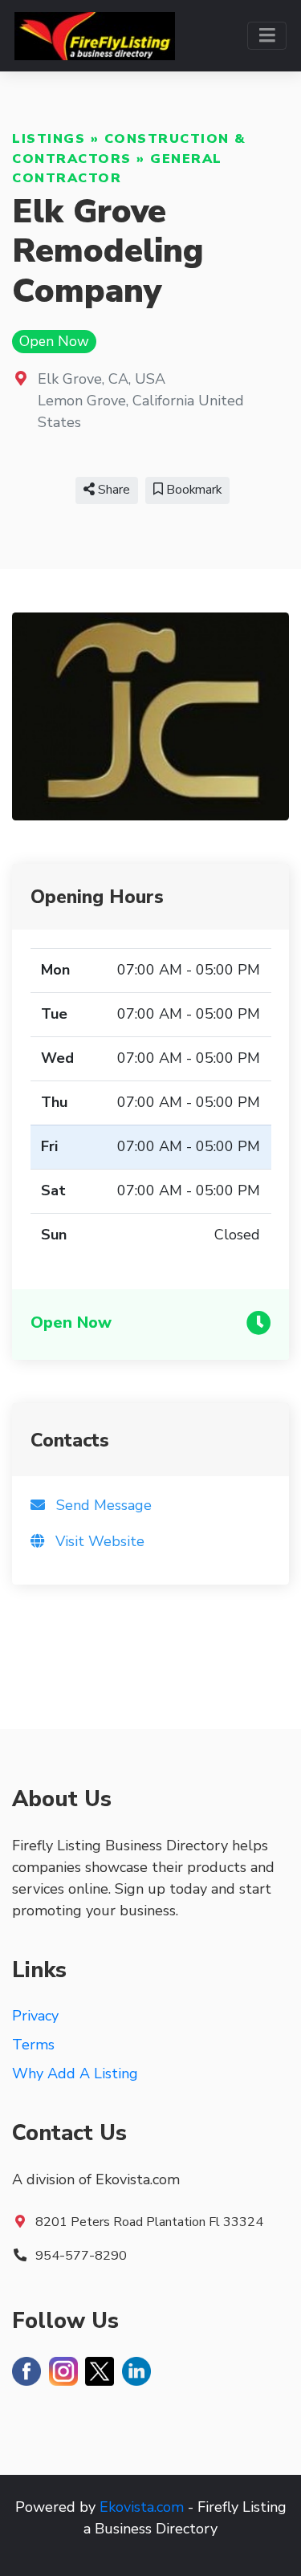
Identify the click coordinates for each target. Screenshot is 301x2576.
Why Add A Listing (75, 2073)
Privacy (35, 2016)
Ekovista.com (142, 2507)
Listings (49, 139)
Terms (33, 2045)
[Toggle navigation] (267, 36)
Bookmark (192, 490)
